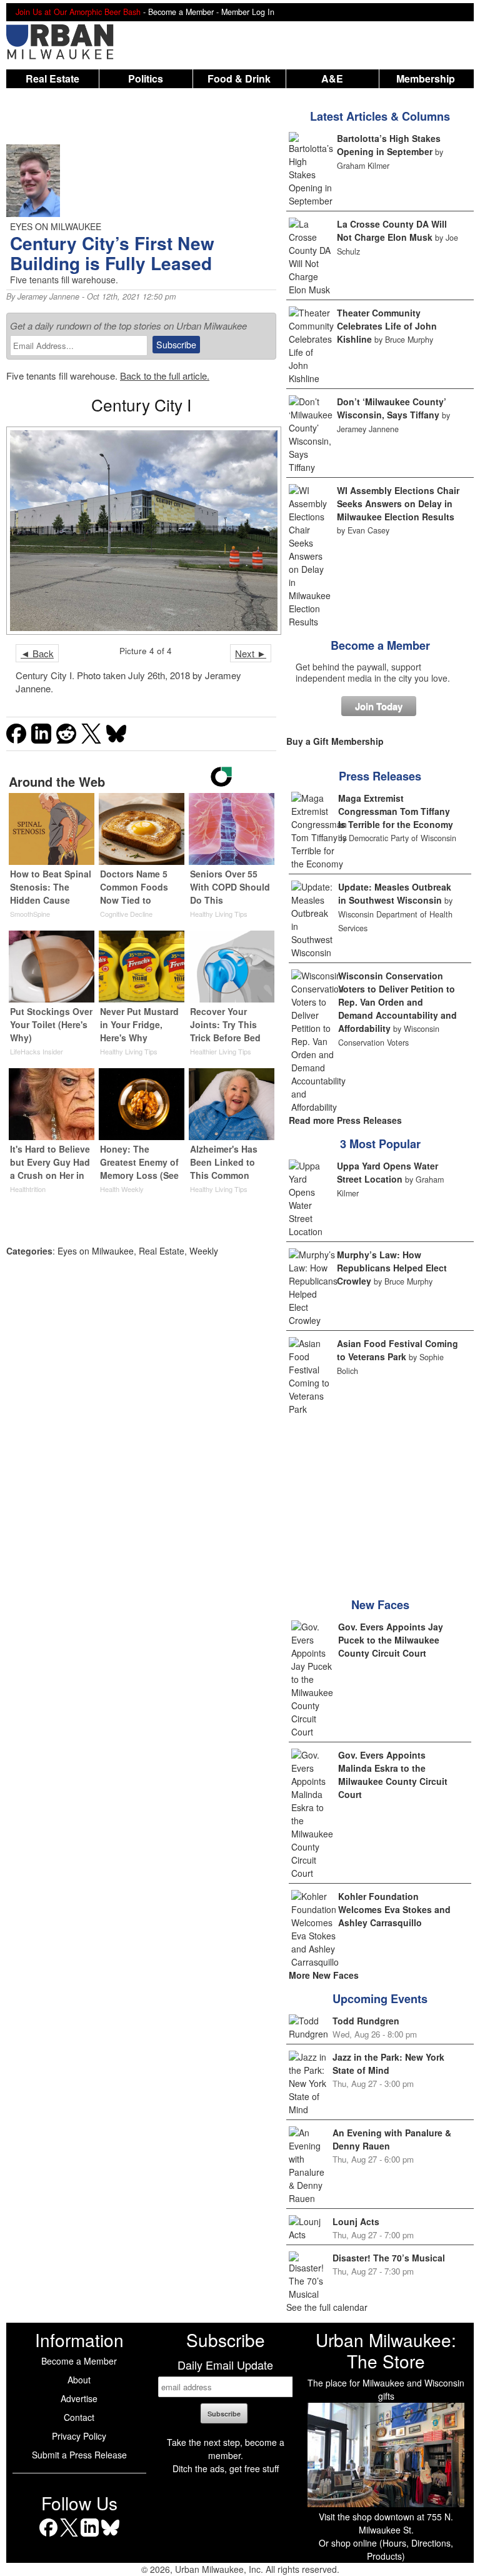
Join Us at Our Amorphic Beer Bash (78, 12)
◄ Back (37, 653)
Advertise (79, 2398)
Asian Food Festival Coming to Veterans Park (397, 1350)
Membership (426, 78)
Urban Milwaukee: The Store (386, 2350)
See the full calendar (327, 2307)
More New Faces (324, 1975)
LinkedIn (90, 2536)
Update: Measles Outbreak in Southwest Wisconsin (395, 893)
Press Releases (380, 776)
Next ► (251, 653)
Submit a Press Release (79, 2455)
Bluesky (110, 2536)
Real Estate (52, 78)
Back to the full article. (165, 376)
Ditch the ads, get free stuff (226, 2468)
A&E (332, 78)
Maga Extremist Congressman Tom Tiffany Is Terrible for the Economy (396, 811)
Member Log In (248, 12)
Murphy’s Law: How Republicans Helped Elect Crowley (392, 1268)
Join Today (379, 706)
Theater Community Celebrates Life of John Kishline (387, 326)
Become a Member (380, 645)
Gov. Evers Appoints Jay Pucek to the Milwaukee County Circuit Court (391, 1640)
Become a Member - (185, 12)
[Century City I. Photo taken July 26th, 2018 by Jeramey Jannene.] (141, 531)
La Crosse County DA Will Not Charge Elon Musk (392, 230)
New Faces (380, 1605)
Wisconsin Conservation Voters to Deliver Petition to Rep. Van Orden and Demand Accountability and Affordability (397, 1002)
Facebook (48, 2536)
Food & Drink (239, 78)
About (79, 2380)
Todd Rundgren (366, 2021)
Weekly (204, 1251)
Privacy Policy (79, 2436)
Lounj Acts (356, 2221)
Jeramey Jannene (48, 296)
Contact (79, 2417)
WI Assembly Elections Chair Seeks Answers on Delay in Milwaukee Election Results (398, 503)
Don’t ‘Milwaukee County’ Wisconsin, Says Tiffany (392, 408)
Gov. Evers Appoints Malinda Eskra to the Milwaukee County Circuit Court (393, 1775)
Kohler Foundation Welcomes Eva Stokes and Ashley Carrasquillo (394, 1909)
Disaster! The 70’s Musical (389, 2258)
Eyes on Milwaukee (96, 1251)
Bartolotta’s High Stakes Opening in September (389, 145)
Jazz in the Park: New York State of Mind (388, 2063)
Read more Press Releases (345, 1120)
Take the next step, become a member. (226, 2449)
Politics (146, 78)
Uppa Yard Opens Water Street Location (387, 1172)
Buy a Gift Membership (335, 741)
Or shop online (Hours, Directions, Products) (386, 2549)
